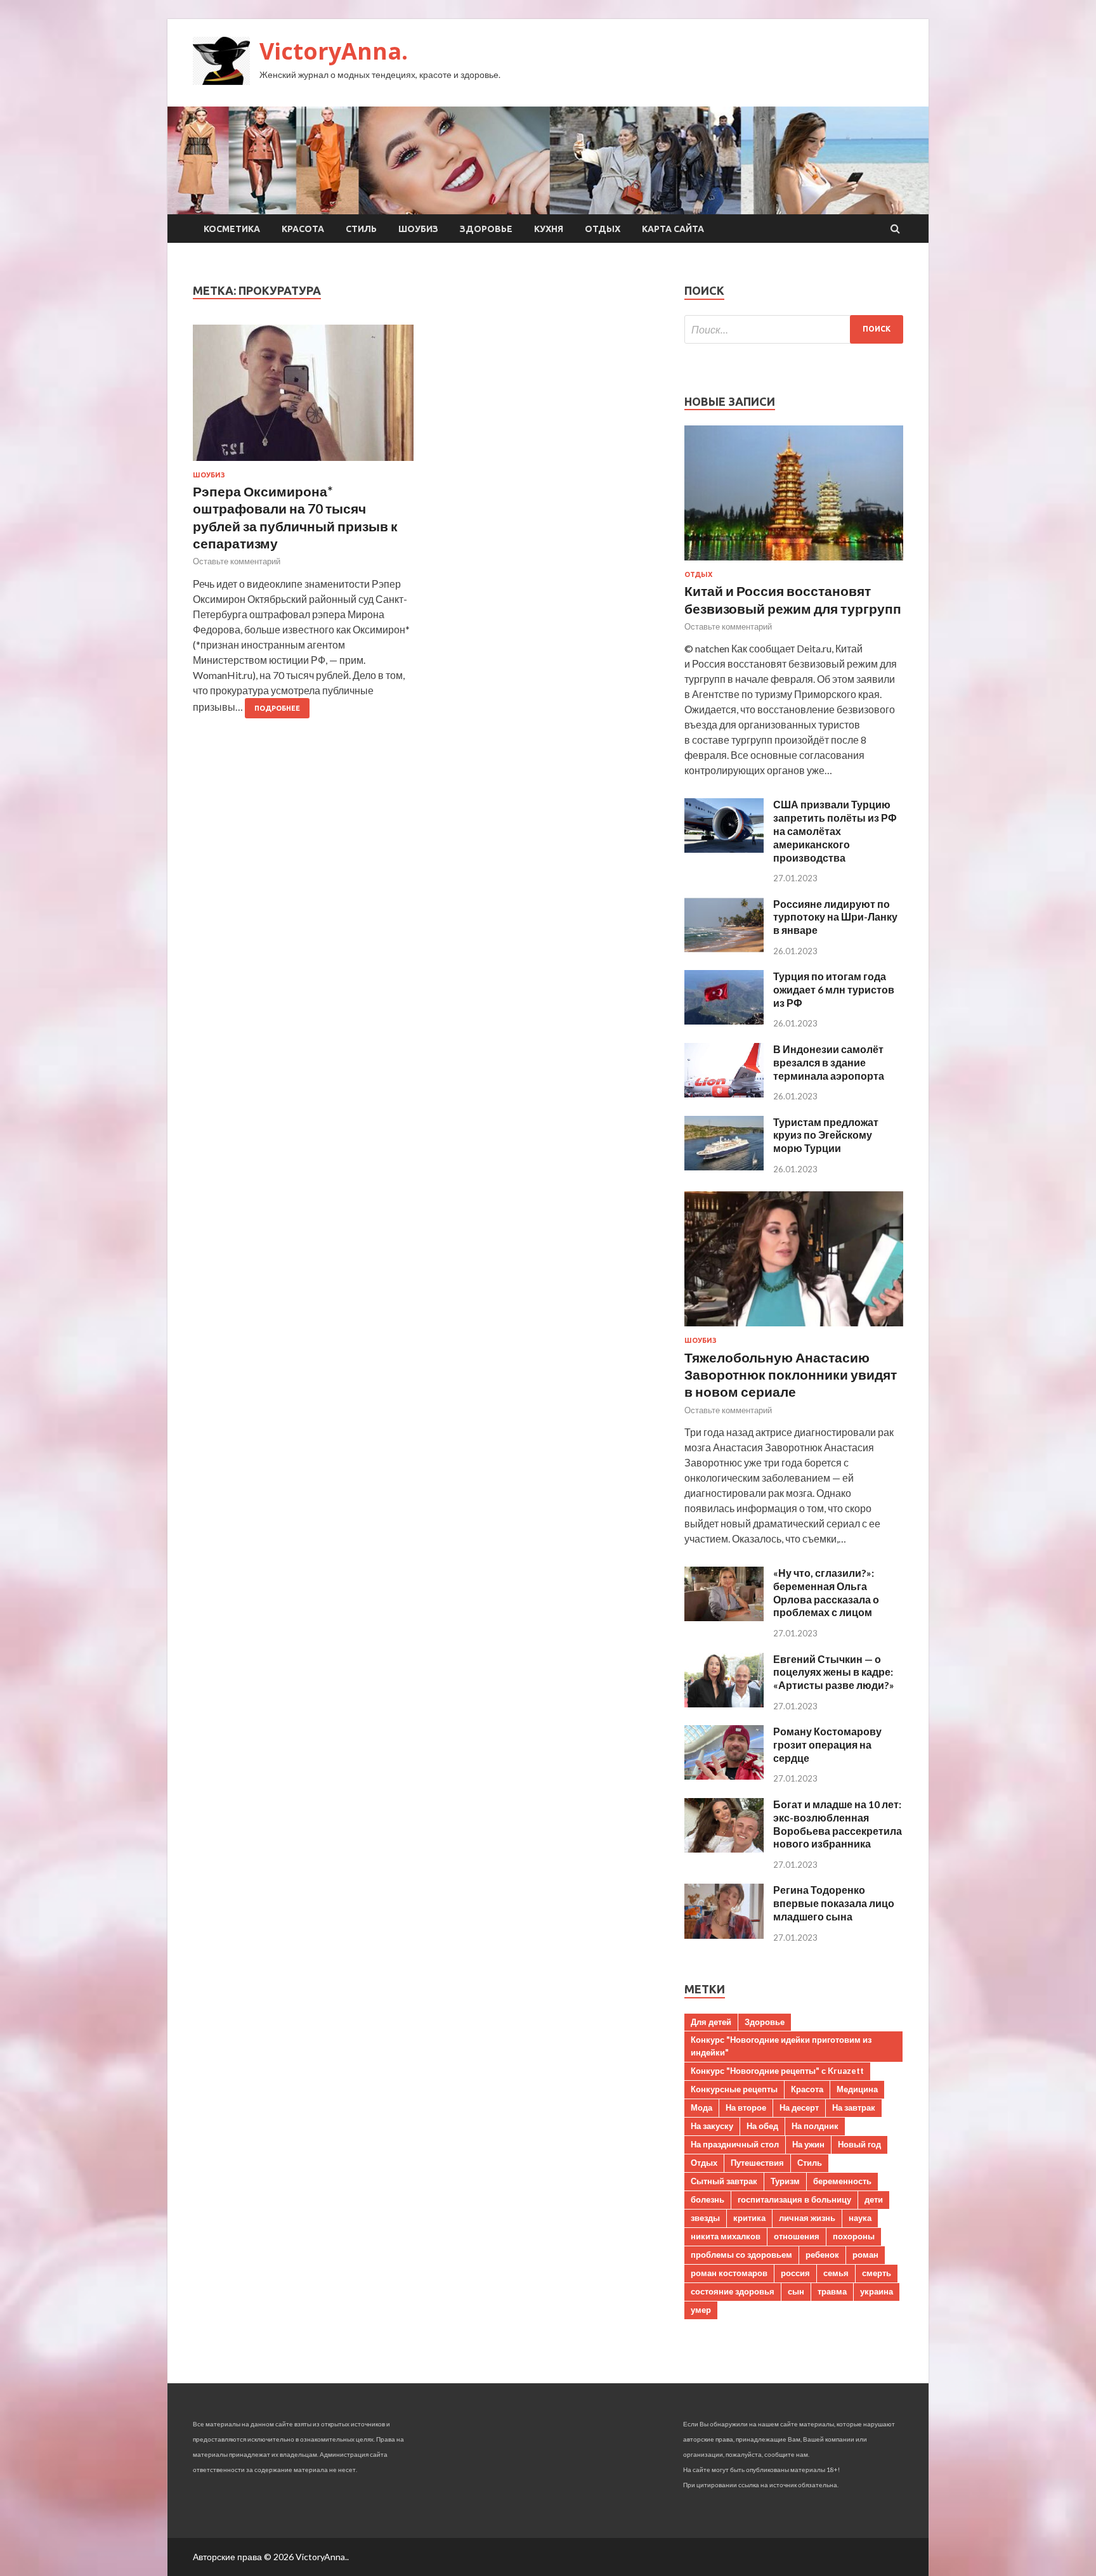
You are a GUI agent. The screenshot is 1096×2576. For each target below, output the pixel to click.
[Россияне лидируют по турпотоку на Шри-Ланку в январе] (724, 948)
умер (701, 2310)
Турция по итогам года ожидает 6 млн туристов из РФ (834, 989)
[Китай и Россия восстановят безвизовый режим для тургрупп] (794, 563)
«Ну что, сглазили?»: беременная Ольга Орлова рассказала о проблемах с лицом (826, 1592)
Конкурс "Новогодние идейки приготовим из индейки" (781, 2046)
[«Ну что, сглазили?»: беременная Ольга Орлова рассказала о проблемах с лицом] (724, 1617)
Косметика (232, 229)
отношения (797, 2236)
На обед (762, 2126)
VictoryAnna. (334, 51)
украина (877, 2291)
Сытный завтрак (724, 2181)
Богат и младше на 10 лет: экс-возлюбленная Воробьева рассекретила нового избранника (838, 1824)
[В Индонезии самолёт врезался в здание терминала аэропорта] (724, 1093)
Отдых (603, 229)
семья (836, 2273)
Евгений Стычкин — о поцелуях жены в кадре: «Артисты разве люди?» (834, 1672)
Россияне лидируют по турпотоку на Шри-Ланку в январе (835, 917)
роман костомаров (729, 2273)
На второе (746, 2107)
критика (749, 2218)
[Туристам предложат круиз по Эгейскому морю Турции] (724, 1166)
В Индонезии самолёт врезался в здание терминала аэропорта (829, 1062)
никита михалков (726, 2236)
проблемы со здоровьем (741, 2255)
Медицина (857, 2089)
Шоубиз (418, 229)
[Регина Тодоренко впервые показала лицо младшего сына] (724, 1935)
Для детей (711, 2022)
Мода (701, 2107)
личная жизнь (807, 2218)
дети (874, 2199)
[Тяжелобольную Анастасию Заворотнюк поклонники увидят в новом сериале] (794, 1329)
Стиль (361, 229)
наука (860, 2218)
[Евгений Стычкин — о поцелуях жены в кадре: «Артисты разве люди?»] (724, 1703)
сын (796, 2291)
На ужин (808, 2144)
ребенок (822, 2255)
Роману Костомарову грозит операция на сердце (827, 1744)
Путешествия (757, 2163)
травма (832, 2291)
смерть (877, 2273)
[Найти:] (794, 329)
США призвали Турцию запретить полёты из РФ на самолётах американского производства (835, 831)
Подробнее (277, 708)
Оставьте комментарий (237, 561)
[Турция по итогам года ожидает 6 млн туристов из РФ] (724, 1020)
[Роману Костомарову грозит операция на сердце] (724, 1776)
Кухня (549, 229)
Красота (303, 229)
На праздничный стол (735, 2144)
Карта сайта (673, 229)
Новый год (859, 2144)
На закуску (712, 2126)
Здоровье (486, 229)
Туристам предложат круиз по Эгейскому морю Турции (826, 1135)
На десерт (799, 2107)
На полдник (815, 2126)
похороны (854, 2236)
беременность (842, 2181)
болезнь (708, 2199)
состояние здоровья (733, 2291)
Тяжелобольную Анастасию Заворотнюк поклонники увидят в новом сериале (791, 1375)
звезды (705, 2218)
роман (865, 2255)
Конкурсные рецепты (734, 2089)
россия (795, 2273)
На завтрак (854, 2107)
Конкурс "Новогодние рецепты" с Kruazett (777, 2071)
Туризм (785, 2181)
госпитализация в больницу (794, 2199)
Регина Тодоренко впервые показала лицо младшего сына (834, 1903)
